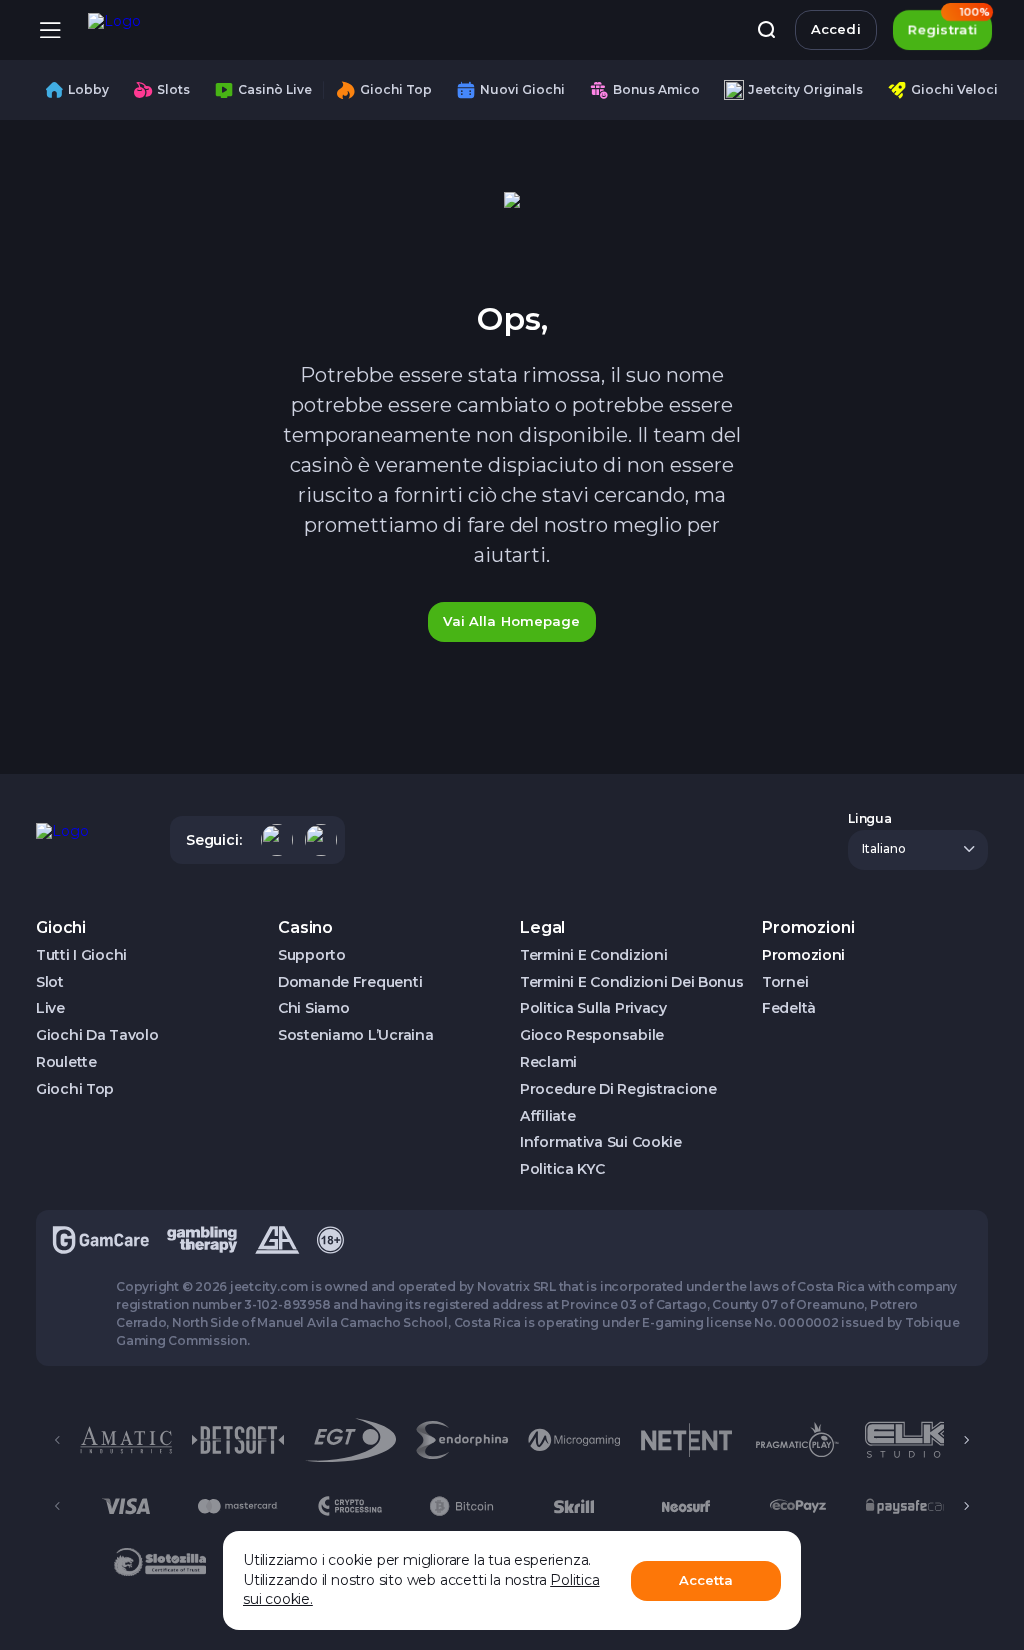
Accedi (836, 29)
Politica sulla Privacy (593, 1008)
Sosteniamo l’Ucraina (355, 1035)
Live (50, 1008)
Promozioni (803, 955)
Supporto (312, 955)
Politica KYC (562, 1169)
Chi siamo (313, 1008)
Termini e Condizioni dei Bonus (632, 982)
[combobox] (918, 850)
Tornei (785, 982)
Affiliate (547, 1116)
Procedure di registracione (618, 1089)
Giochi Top (75, 1089)
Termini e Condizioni (593, 955)
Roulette (66, 1062)
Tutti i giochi (81, 955)
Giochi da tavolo (97, 1035)
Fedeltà (789, 1008)
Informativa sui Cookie (601, 1142)
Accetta (706, 1580)
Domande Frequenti (350, 982)
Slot (50, 982)
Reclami (548, 1062)
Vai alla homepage (511, 621)
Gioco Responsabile (592, 1035)
